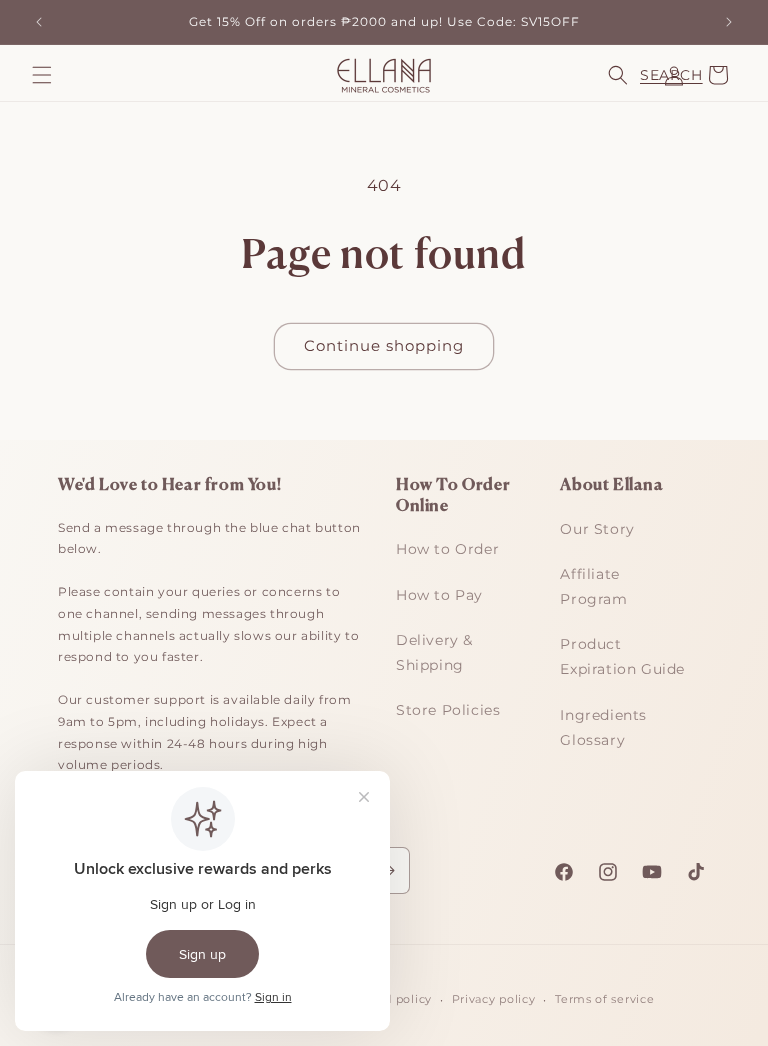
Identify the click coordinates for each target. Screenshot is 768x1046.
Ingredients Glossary (603, 727)
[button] (42, 75)
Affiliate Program (593, 586)
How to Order (447, 549)
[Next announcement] (729, 22)
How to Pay (439, 595)
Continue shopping (384, 345)
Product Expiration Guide (622, 656)
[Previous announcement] (39, 22)
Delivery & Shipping (434, 652)
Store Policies (448, 710)
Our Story (597, 529)
